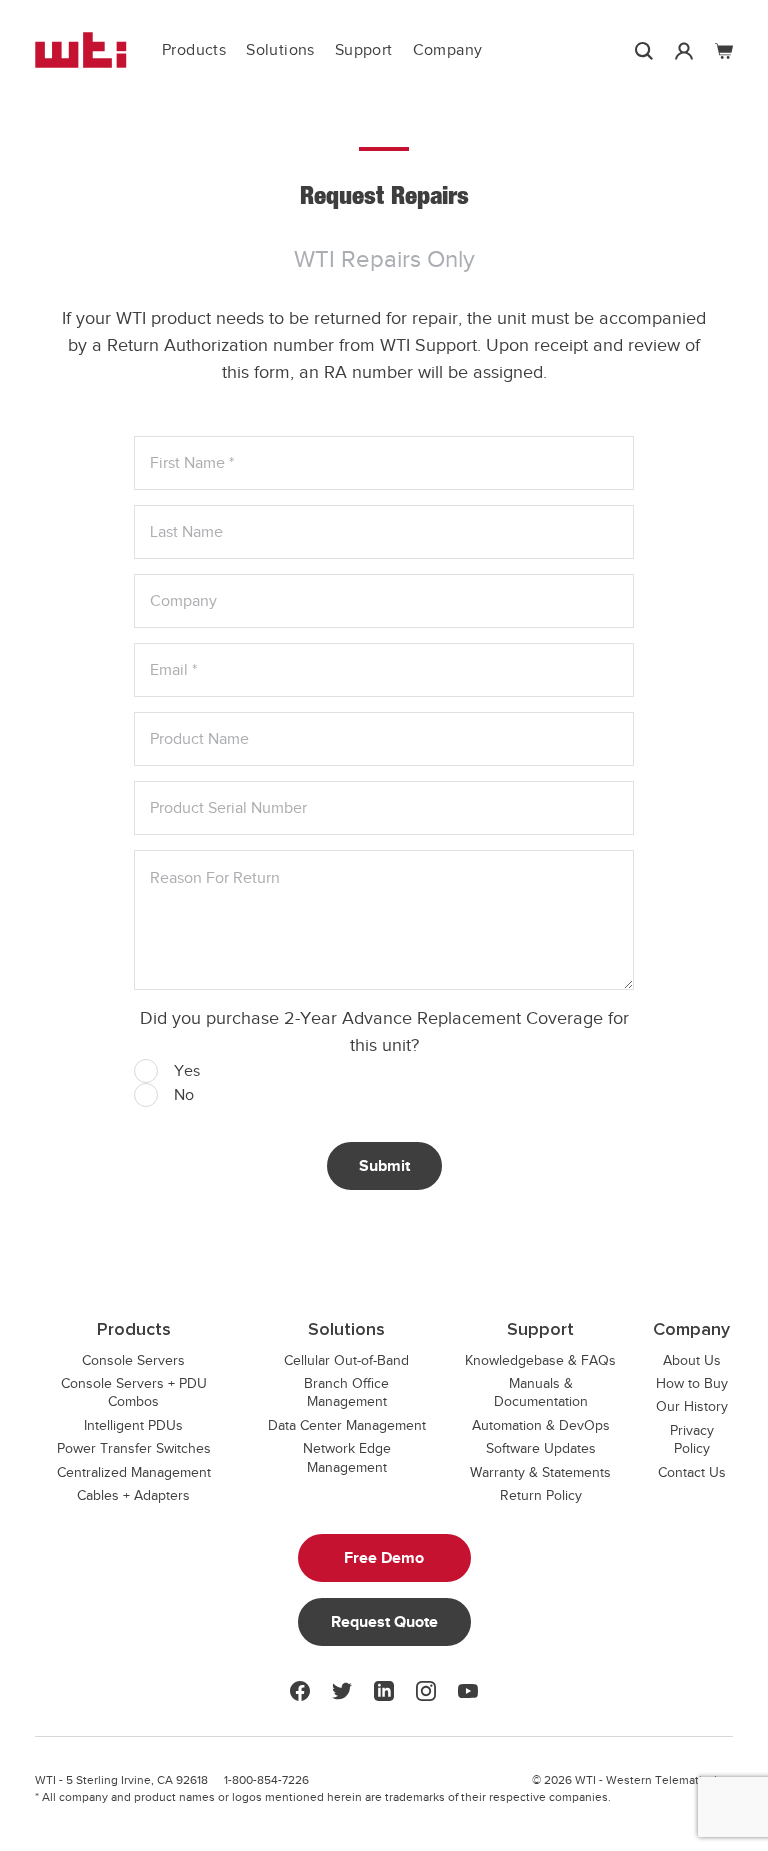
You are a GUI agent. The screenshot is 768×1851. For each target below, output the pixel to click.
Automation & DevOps (541, 1425)
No (184, 1095)
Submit (384, 1166)
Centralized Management (134, 1472)
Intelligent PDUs (133, 1425)
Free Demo (384, 1558)
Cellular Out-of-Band (346, 1360)
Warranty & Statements (540, 1472)
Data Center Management (347, 1425)
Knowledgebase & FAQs (540, 1360)
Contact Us (692, 1472)
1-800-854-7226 (266, 1780)
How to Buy (692, 1383)
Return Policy (541, 1495)
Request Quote (384, 1622)
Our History (692, 1406)
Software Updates (541, 1448)
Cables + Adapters (133, 1495)
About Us (692, 1360)
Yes (187, 1071)
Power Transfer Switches (134, 1448)
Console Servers (133, 1360)
